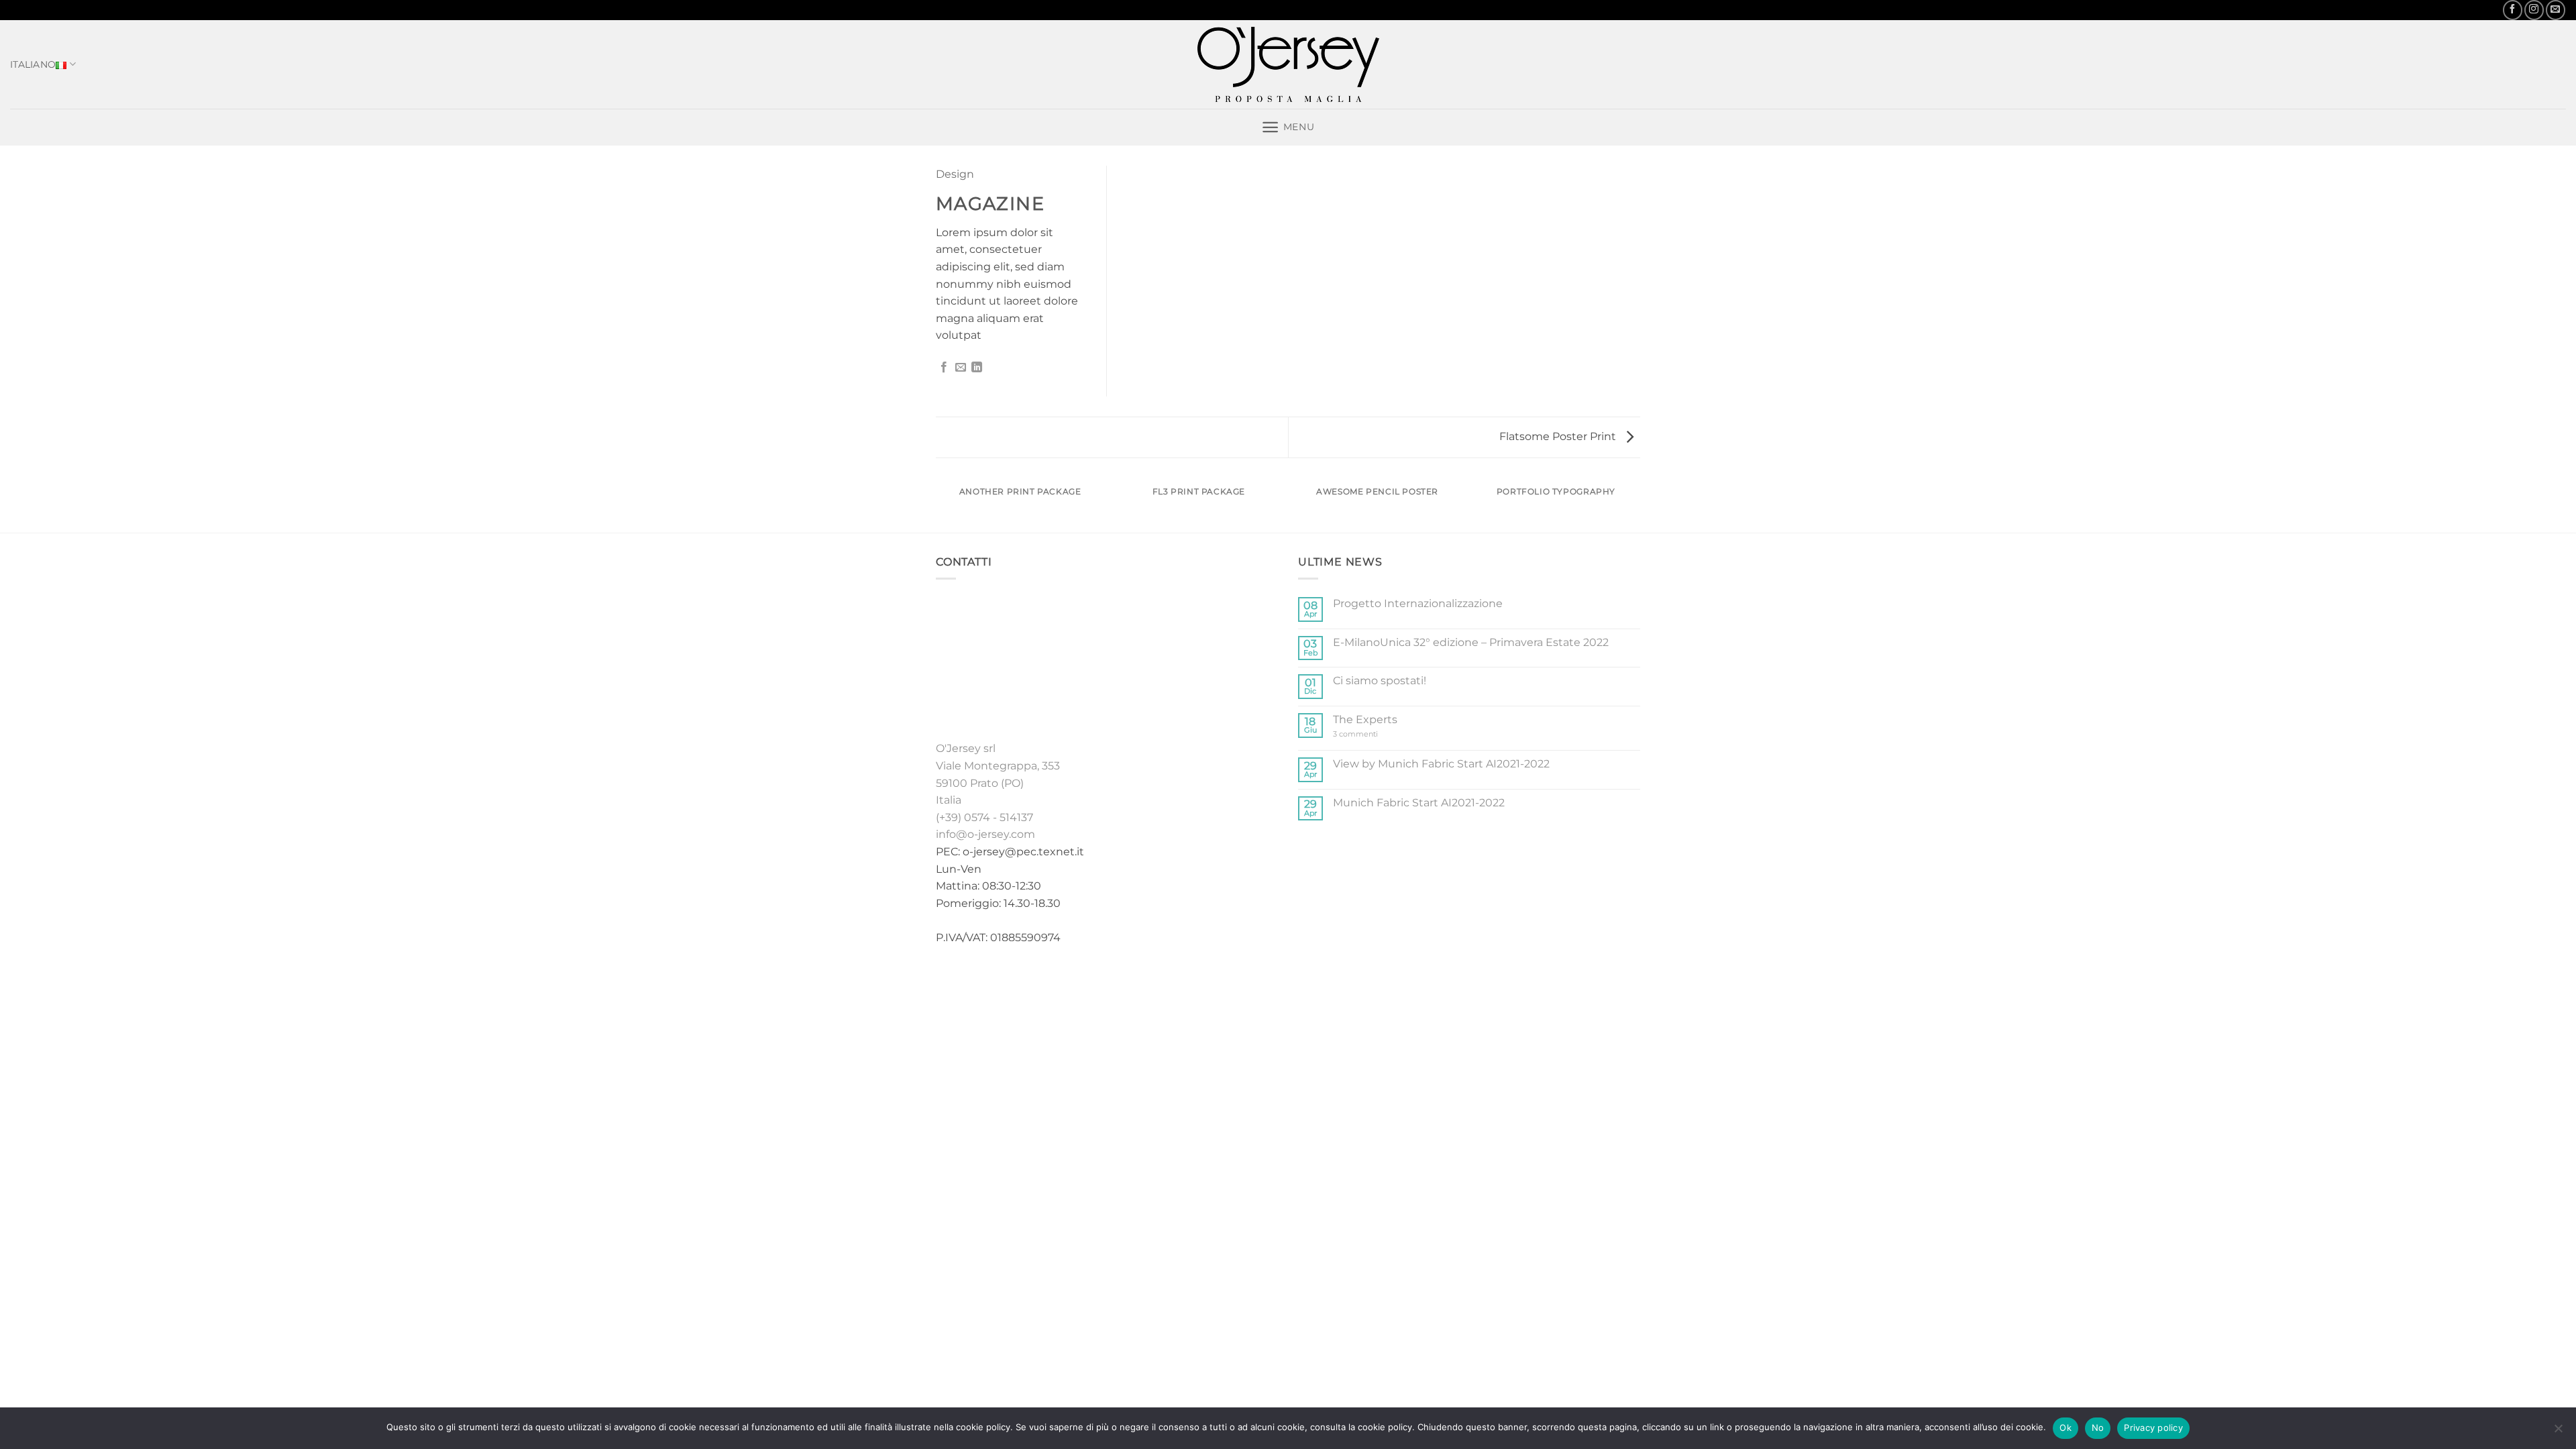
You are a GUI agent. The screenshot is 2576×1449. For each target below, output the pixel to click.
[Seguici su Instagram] (2534, 10)
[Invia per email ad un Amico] (961, 368)
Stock (1276, 980)
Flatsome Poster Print (1559, 436)
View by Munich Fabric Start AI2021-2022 (1441, 764)
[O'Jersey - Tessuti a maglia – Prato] (1288, 64)
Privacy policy (2153, 1428)
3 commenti (1368, 734)
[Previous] (938, 504)
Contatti (1395, 980)
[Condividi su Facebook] (944, 368)
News (1349, 980)
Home (1172, 980)
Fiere (1313, 980)
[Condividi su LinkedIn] (977, 368)
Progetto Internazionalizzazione (1418, 603)
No (2098, 1428)
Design (955, 174)
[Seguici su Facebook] (2513, 10)
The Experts (1365, 719)
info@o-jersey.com (985, 834)
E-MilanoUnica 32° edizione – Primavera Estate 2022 (1471, 642)
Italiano (33, 64)
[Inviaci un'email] (2556, 10)
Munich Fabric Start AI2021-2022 (1419, 803)
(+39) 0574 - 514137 (984, 817)
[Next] (1638, 504)
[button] (1288, 127)
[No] (2558, 1432)
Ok (2065, 1428)
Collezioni (1223, 980)
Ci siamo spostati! (1380, 681)
